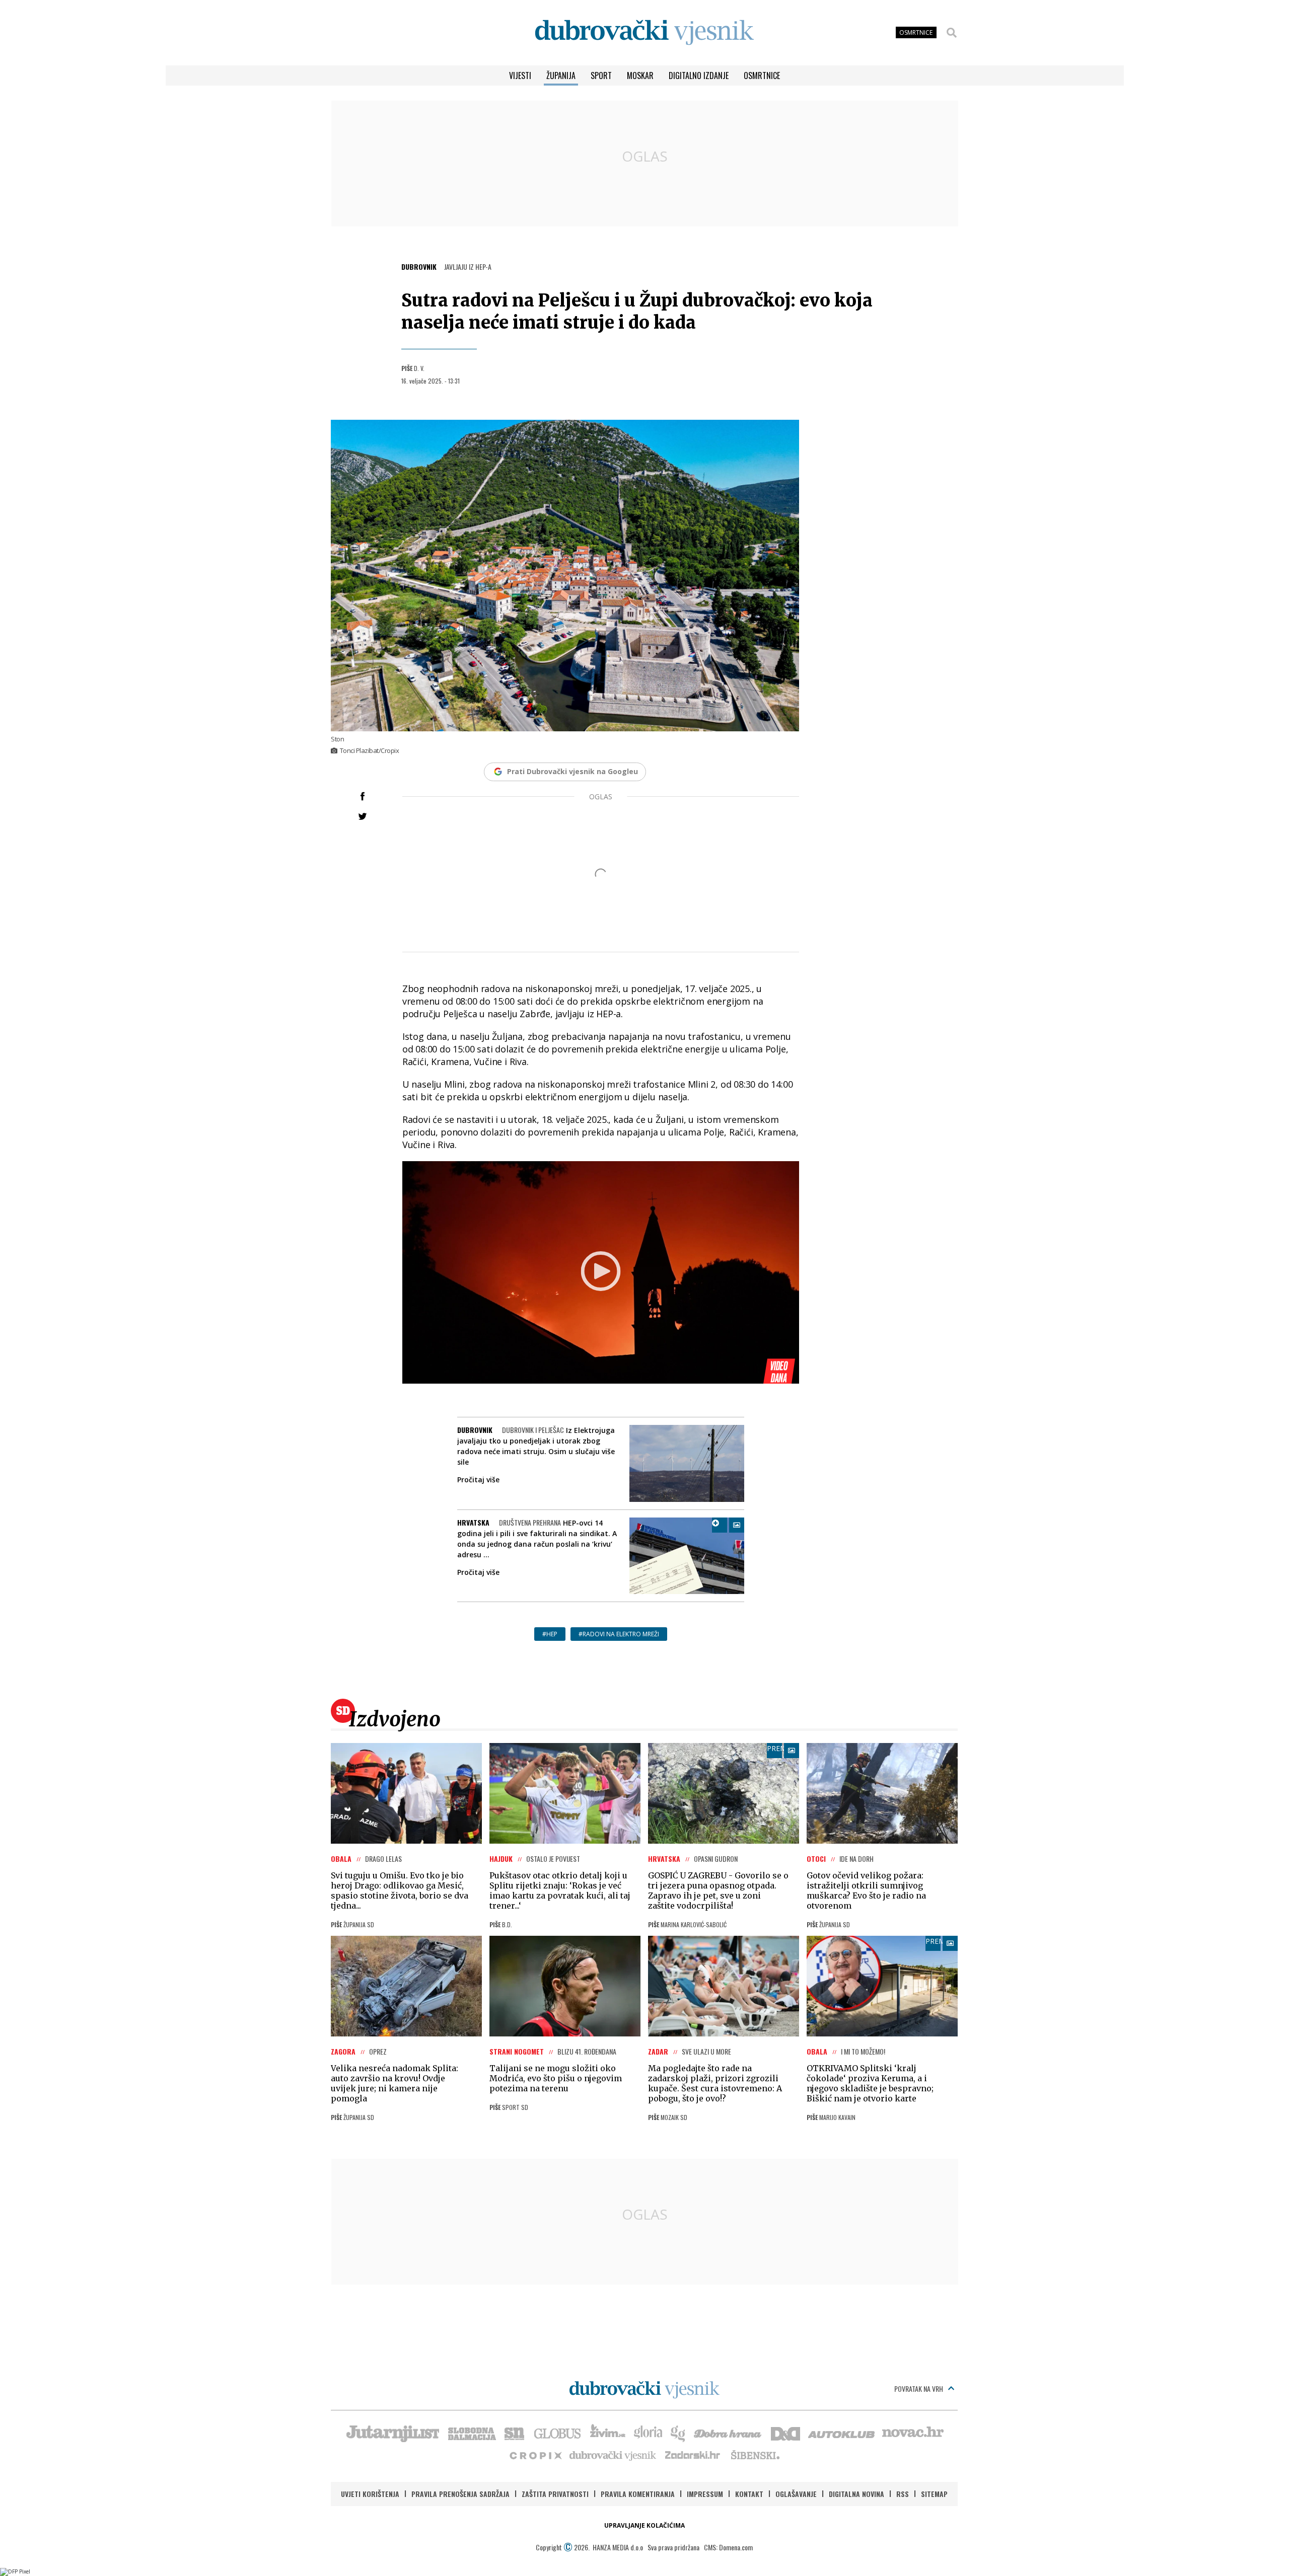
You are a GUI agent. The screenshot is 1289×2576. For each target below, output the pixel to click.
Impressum (705, 2494)
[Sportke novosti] (515, 2433)
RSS (903, 2494)
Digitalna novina (856, 2494)
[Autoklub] (842, 2433)
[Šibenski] (755, 2455)
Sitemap (934, 2494)
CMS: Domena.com (728, 2547)
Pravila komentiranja (638, 2494)
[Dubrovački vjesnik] (613, 2455)
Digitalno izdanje (699, 75)
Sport (601, 75)
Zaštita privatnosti (555, 2494)
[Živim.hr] (608, 2433)
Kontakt (749, 2494)
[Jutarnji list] (392, 2433)
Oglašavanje (796, 2494)
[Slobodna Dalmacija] (471, 2433)
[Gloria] (648, 2433)
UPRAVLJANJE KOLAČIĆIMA (644, 2525)
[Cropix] (535, 2455)
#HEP (550, 1634)
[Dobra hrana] (728, 2433)
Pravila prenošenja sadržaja (460, 2494)
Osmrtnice (762, 75)
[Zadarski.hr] (693, 2455)
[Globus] (558, 2433)
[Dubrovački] (644, 32)
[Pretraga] (952, 33)
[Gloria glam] (678, 2433)
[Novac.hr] (913, 2433)
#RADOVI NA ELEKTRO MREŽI (619, 1634)
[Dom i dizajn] (785, 2433)
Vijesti (520, 75)
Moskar (640, 75)
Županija (561, 75)
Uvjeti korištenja (370, 2494)
